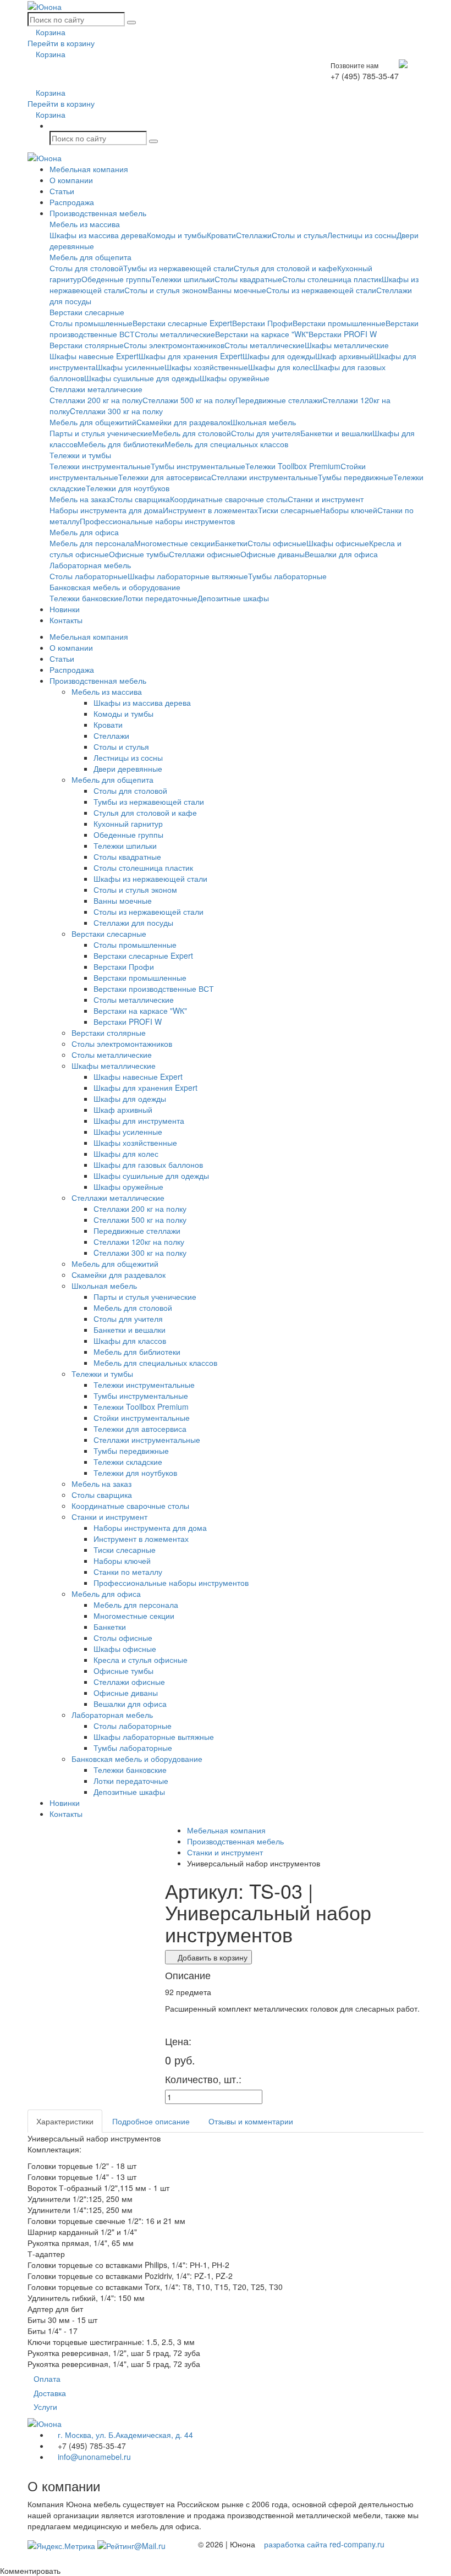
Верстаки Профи (262, 323)
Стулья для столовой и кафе (285, 268)
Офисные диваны (273, 554)
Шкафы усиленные (130, 367)
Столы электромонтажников (174, 345)
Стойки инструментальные (142, 1418)
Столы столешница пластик (332, 279)
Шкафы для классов (130, 1341)
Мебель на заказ (79, 499)
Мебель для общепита (90, 257)
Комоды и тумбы (177, 235)
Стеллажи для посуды (133, 922)
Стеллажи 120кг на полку (139, 1242)
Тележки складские (128, 1462)
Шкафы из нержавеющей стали (150, 878)
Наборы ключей (349, 510)
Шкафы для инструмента (139, 1121)
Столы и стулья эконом (166, 290)
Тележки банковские (86, 598)
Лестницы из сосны (362, 235)
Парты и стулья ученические (101, 433)
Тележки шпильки (183, 279)
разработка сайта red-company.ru (324, 2544)
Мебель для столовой (192, 433)
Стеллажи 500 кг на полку (189, 400)
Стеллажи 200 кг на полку (96, 400)
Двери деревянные (128, 768)
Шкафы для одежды (279, 356)
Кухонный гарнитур (128, 823)
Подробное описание (151, 2121)
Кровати (221, 235)
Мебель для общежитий (93, 422)
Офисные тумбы (139, 554)
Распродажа (72, 202)
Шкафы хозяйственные (206, 367)
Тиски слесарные (289, 510)
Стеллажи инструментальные (265, 477)
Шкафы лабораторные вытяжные (188, 576)
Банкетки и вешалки (336, 433)
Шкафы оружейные (235, 378)
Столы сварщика (140, 499)
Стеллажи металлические (96, 389)
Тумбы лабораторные (287, 576)
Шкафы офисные (338, 543)
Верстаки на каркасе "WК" (262, 334)
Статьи (62, 191)
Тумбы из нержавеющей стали (178, 268)
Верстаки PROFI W (343, 334)
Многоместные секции (175, 543)
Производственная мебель (98, 213)
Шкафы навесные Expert (94, 356)
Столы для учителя (266, 433)
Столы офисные (277, 543)
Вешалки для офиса (341, 554)
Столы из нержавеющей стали (321, 290)
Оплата (47, 2379)
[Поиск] (131, 23)
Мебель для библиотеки (121, 444)
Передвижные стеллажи (279, 400)
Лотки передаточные (160, 598)
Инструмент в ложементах (210, 510)
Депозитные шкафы (233, 598)
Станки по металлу (128, 1572)
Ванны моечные (237, 290)
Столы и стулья (299, 235)
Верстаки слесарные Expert (182, 323)
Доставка (50, 2393)
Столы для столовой (86, 268)
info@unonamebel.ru (93, 2457)
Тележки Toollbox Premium (293, 466)
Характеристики (65, 2121)
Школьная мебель (263, 422)
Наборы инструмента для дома (106, 510)
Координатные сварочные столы (229, 499)
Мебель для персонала (92, 543)
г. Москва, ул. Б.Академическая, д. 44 (124, 2435)
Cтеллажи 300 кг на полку (116, 411)
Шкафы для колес (280, 367)
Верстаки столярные (87, 345)
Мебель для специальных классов (226, 444)
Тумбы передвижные (356, 477)
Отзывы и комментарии (251, 2121)
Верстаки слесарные (87, 312)
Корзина (50, 32)
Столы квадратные (248, 279)
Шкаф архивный (345, 356)
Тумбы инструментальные (198, 466)
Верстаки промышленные (339, 323)
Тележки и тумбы (80, 455)
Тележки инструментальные (100, 466)
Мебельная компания (89, 169)
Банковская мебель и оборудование (115, 587)
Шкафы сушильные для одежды (142, 378)
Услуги (45, 2407)
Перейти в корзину (61, 43)
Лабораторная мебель (90, 565)
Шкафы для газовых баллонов (148, 1165)
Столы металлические (175, 334)
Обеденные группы (116, 279)
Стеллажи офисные (205, 554)
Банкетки (231, 543)
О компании (71, 180)
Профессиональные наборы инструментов (157, 521)
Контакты (66, 620)
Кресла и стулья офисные (141, 1660)
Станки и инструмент (326, 499)
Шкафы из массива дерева (98, 235)
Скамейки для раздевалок (183, 422)
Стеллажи (254, 235)
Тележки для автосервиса (165, 477)
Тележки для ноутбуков (128, 488)
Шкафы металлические (347, 345)
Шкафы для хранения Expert (191, 356)
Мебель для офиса (84, 532)
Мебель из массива (85, 224)
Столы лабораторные (89, 576)
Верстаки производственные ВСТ (154, 988)
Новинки (65, 609)
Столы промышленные (91, 323)
